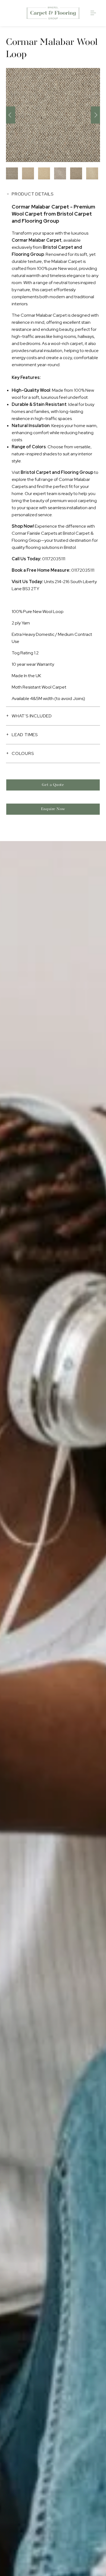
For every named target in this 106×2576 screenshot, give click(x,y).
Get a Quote (53, 785)
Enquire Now (53, 809)
